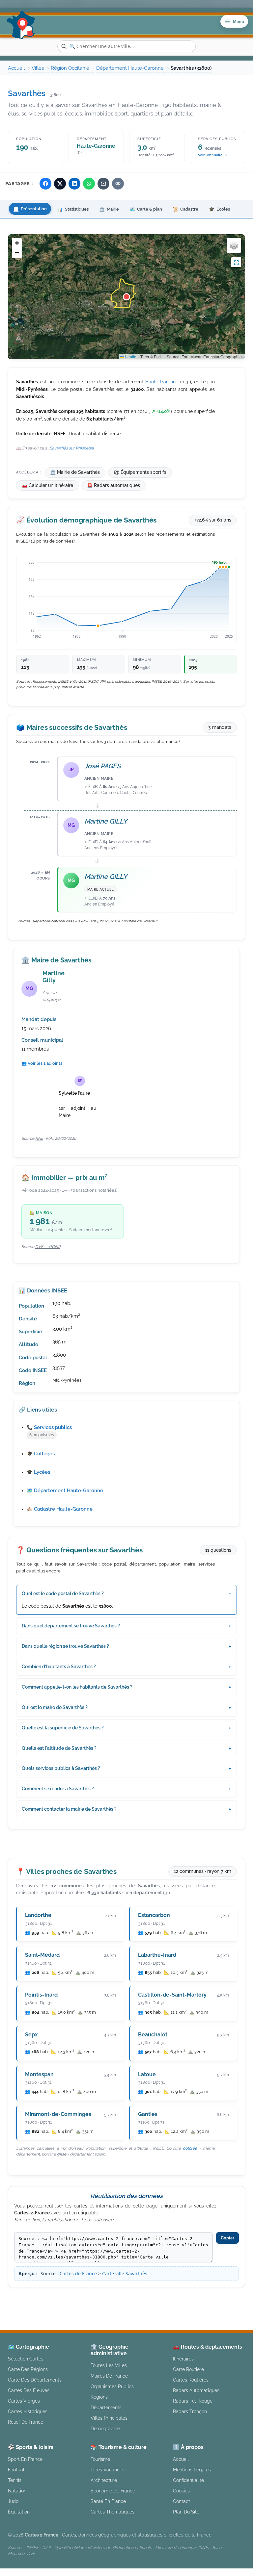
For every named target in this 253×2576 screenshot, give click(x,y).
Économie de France (113, 2491)
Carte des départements (35, 2380)
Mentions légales (179, 2298)
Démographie (105, 2428)
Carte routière (188, 2369)
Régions (99, 2397)
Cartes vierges (24, 2401)
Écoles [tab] (219, 209)
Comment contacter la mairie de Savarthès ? (69, 1809)
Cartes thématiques (112, 2512)
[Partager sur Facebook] (45, 184)
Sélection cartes (26, 2359)
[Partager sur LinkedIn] (74, 184)
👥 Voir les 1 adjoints (42, 1063)
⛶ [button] (236, 262)
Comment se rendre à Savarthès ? (58, 1789)
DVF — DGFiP (48, 1247)
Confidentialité (188, 2480)
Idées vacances (108, 2470)
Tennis (15, 2480)
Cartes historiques (28, 2411)
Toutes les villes (109, 2365)
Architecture (104, 2480)
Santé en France (108, 2501)
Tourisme (100, 2459)
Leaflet (131, 357)
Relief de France (26, 2422)
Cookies (181, 2491)
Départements (106, 2407)
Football (17, 2470)
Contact (182, 2501)
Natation (17, 2491)
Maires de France (109, 2376)
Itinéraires (183, 2359)
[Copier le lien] (118, 184)
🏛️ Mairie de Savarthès (75, 472)
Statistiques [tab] (73, 209)
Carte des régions (28, 2369)
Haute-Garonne (162, 382)
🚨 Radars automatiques (113, 485)
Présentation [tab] (30, 209)
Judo (13, 2501)
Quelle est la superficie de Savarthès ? (63, 1728)
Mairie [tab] (109, 209)
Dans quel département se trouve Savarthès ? (71, 1626)
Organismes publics (112, 2386)
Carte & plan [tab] (146, 209)
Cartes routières (191, 2380)
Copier (227, 2238)
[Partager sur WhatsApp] (89, 184)
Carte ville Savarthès (125, 2273)
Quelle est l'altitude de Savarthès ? (59, 1748)
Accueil (16, 68)
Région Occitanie (70, 68)
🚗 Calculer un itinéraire (47, 485)
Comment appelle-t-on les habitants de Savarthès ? (77, 1687)
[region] (126, 297)
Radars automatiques (196, 2390)
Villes (38, 68)
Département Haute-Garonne (130, 68)
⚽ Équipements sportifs (140, 472)
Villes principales (109, 2418)
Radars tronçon (190, 2411)
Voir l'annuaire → (213, 155)
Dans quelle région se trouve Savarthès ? (65, 1646)
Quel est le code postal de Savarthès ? (63, 1594)
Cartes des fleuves (29, 2390)
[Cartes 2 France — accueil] (21, 25)
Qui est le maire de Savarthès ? (55, 1707)
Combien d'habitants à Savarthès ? (59, 1667)
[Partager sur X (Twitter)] (60, 184)
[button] (126, 297)
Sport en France (25, 2459)
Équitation (19, 2512)
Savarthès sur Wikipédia (72, 448)
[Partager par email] (103, 184)
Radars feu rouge (193, 2401)
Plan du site (186, 2512)
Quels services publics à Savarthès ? (61, 1768)
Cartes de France (78, 2273)
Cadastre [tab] (185, 209)
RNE (39, 1138)
